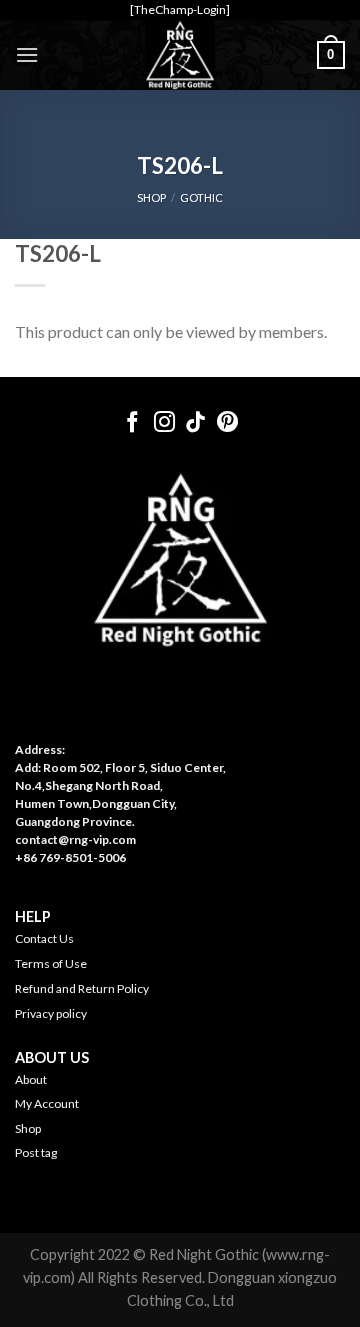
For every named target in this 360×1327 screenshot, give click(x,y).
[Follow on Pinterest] (227, 423)
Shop (28, 1128)
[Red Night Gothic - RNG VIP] (180, 55)
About (31, 1079)
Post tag (36, 1152)
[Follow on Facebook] (132, 423)
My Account (47, 1103)
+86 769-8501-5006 (70, 857)
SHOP (151, 197)
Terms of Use (51, 963)
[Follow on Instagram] (164, 423)
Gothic (201, 197)
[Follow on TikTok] (195, 423)
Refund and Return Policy (82, 988)
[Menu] (27, 54)
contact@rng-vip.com (75, 839)
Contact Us (44, 938)
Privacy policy (51, 1013)
